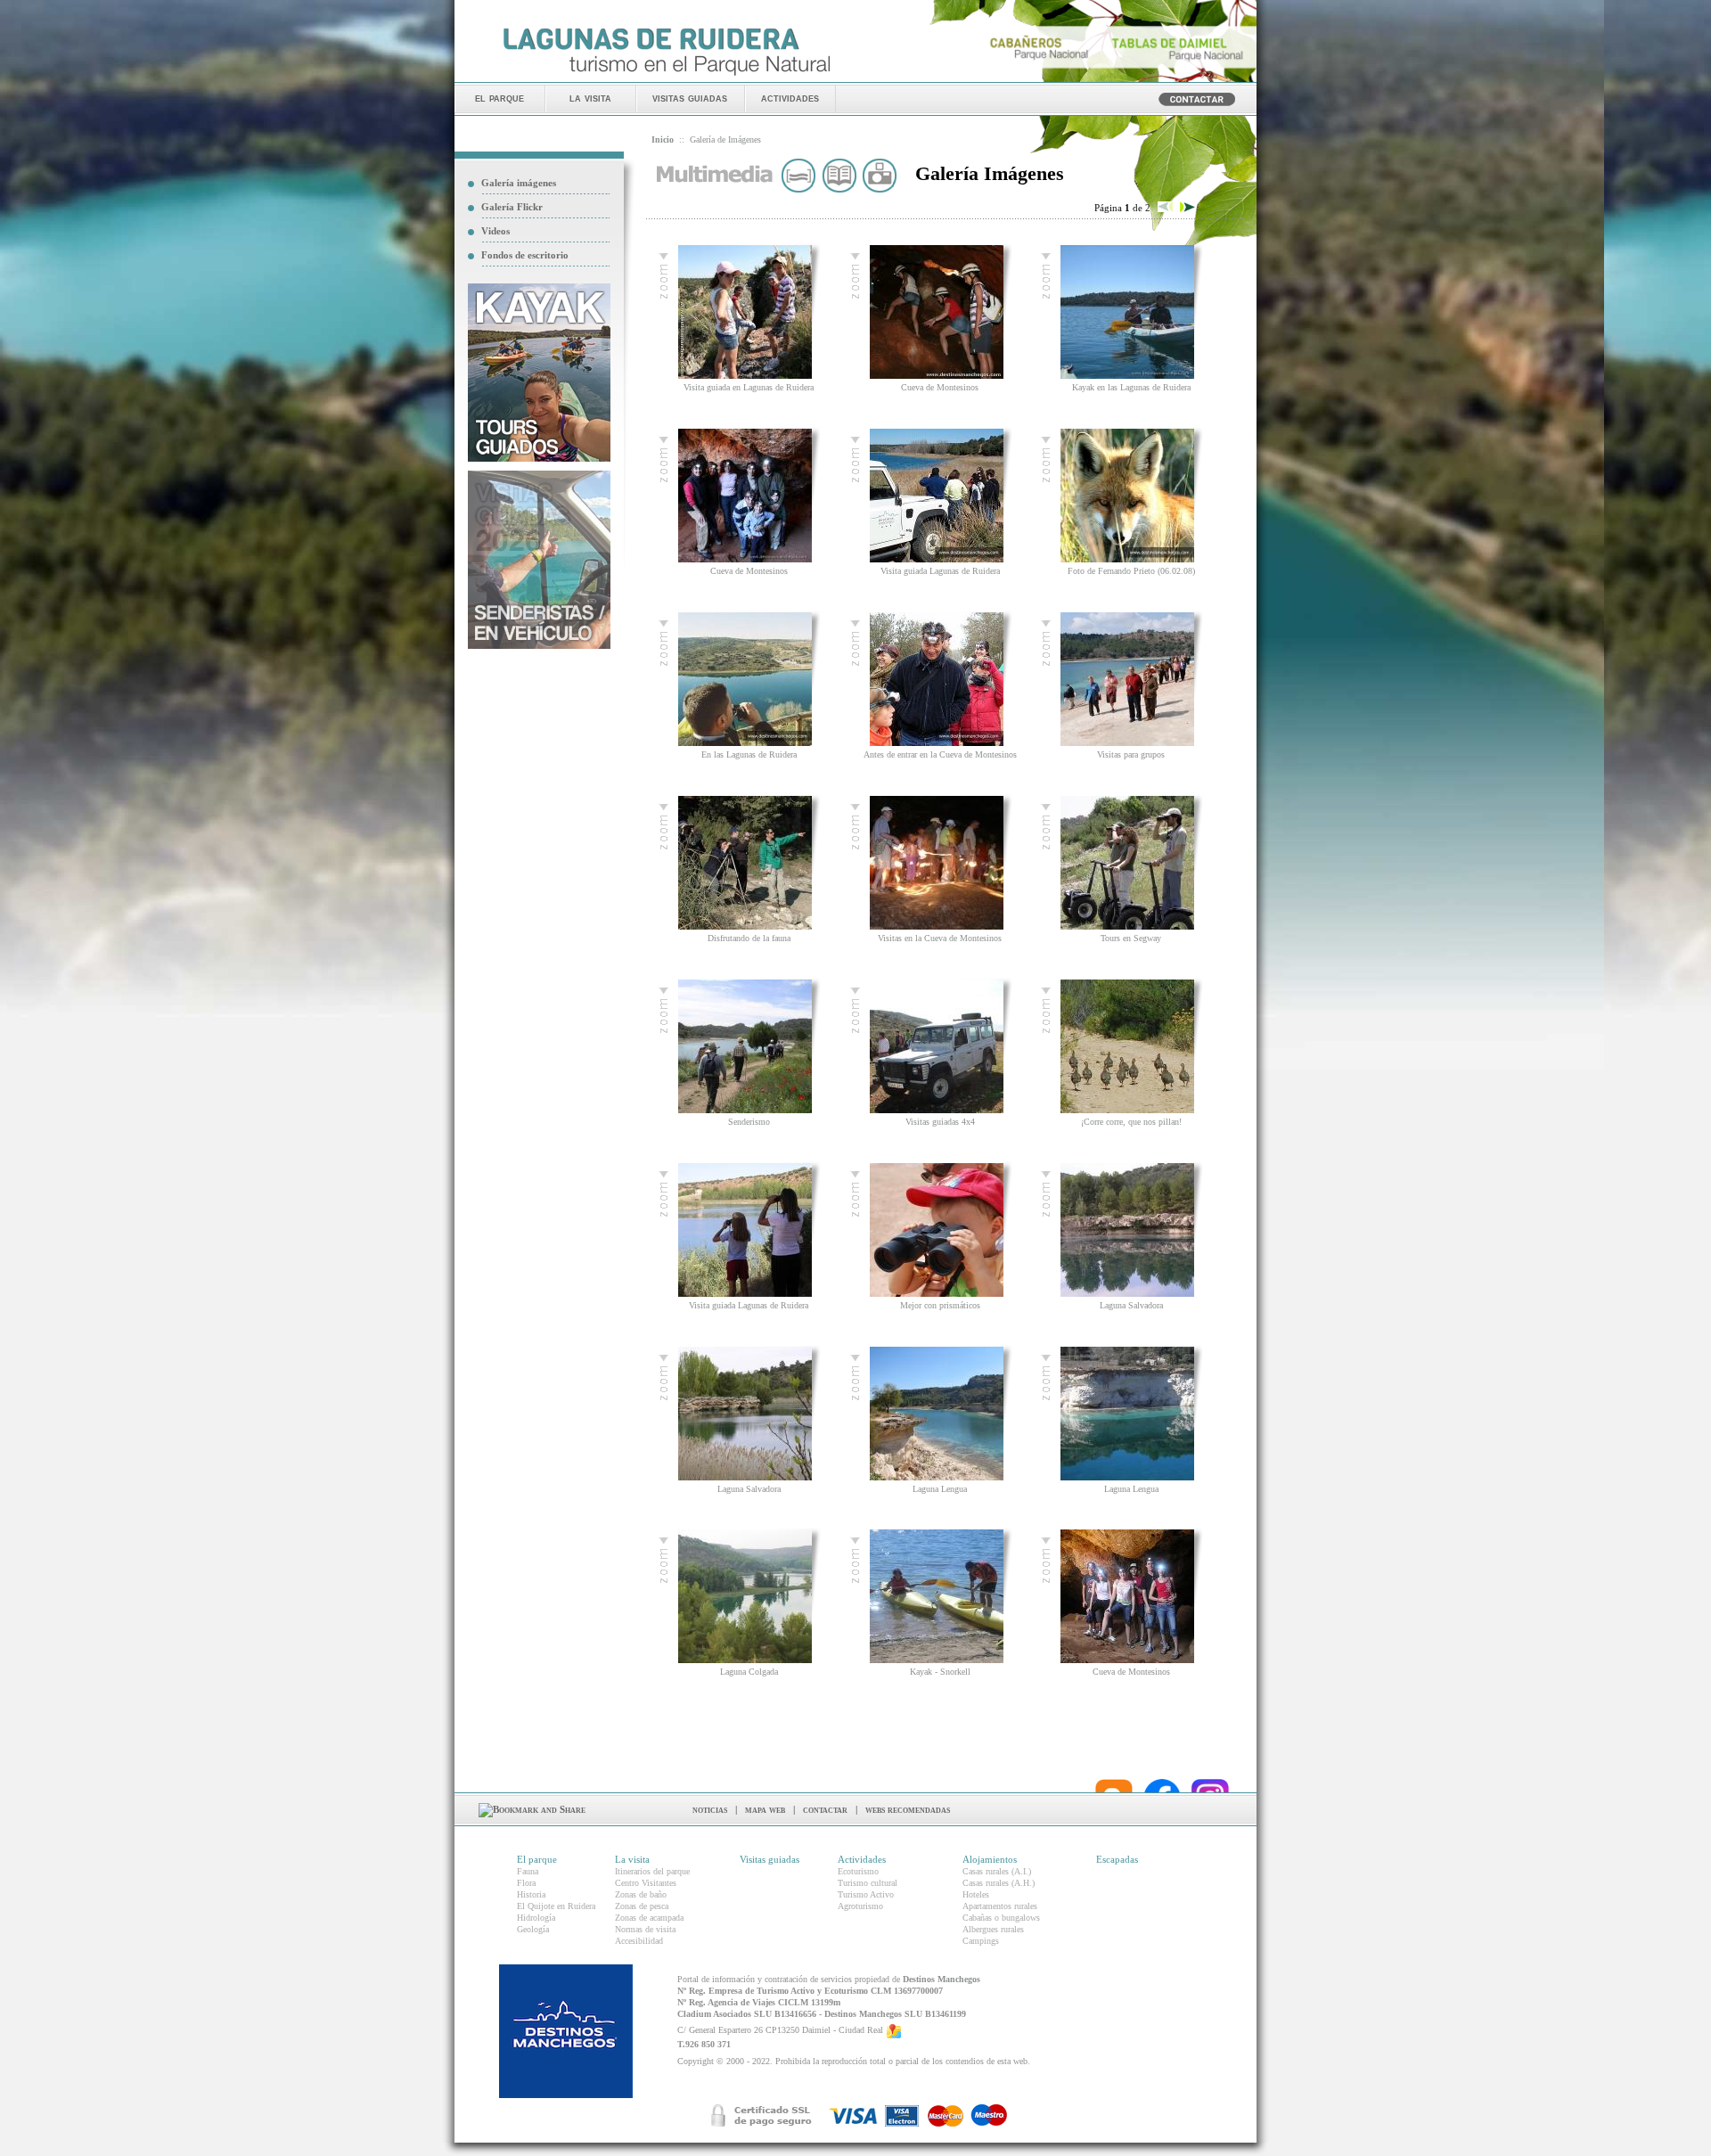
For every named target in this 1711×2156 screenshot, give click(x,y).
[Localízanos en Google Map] (894, 2031)
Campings (981, 1941)
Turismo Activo (866, 1894)
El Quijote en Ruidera (556, 1906)
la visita (590, 98)
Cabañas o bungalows (1001, 1918)
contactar (825, 1809)
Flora (526, 1883)
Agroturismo (860, 1906)
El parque (537, 1859)
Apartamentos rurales (1000, 1906)
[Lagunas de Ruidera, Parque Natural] (666, 77)
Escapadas (1117, 1859)
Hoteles (976, 1894)
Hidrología (536, 1918)
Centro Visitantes (646, 1883)
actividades (790, 98)
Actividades (862, 1859)
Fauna (528, 1871)
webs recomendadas (908, 1809)
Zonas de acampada (649, 1918)
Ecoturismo (858, 1871)
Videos (495, 231)
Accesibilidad (639, 1941)
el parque (499, 98)
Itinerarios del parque (652, 1871)
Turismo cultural (868, 1883)
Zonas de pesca (642, 1906)
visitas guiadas (690, 98)
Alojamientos (990, 1859)
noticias (710, 1809)
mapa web (765, 1809)
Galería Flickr (512, 207)
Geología (533, 1929)
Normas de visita (645, 1929)
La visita (632, 1859)
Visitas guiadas (770, 1859)
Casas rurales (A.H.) (999, 1883)
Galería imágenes (519, 183)
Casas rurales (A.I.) (997, 1871)
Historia (531, 1894)
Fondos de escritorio (525, 255)
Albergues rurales (993, 1929)
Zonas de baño (641, 1894)
